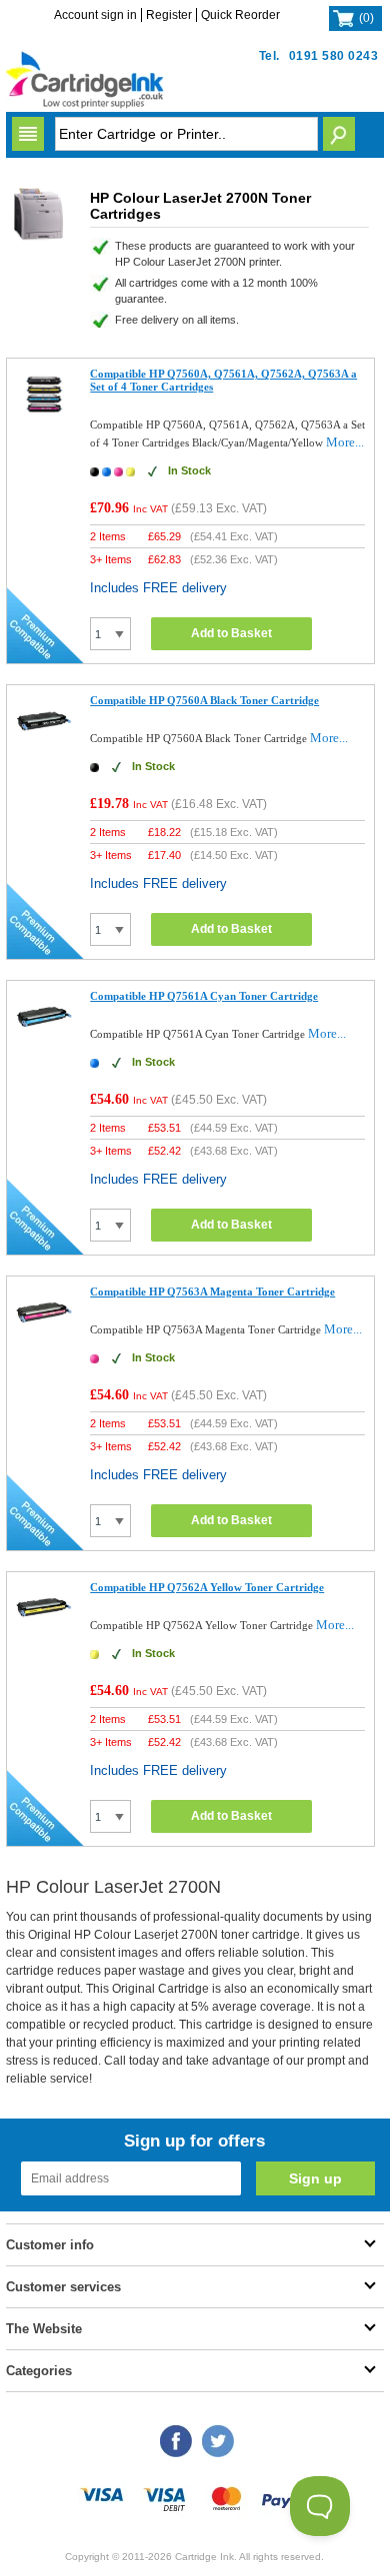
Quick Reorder (240, 15)
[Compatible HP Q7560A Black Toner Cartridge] (44, 745)
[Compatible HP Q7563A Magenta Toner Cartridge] (44, 1336)
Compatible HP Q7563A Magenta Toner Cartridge (212, 1291)
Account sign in (95, 15)
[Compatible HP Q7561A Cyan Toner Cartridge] (44, 1040)
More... (345, 442)
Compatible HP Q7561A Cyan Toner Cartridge (204, 996)
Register (169, 15)
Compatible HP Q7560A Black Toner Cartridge (204, 700)
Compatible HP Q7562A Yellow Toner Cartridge (207, 1587)
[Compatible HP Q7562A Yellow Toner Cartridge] (44, 1632)
